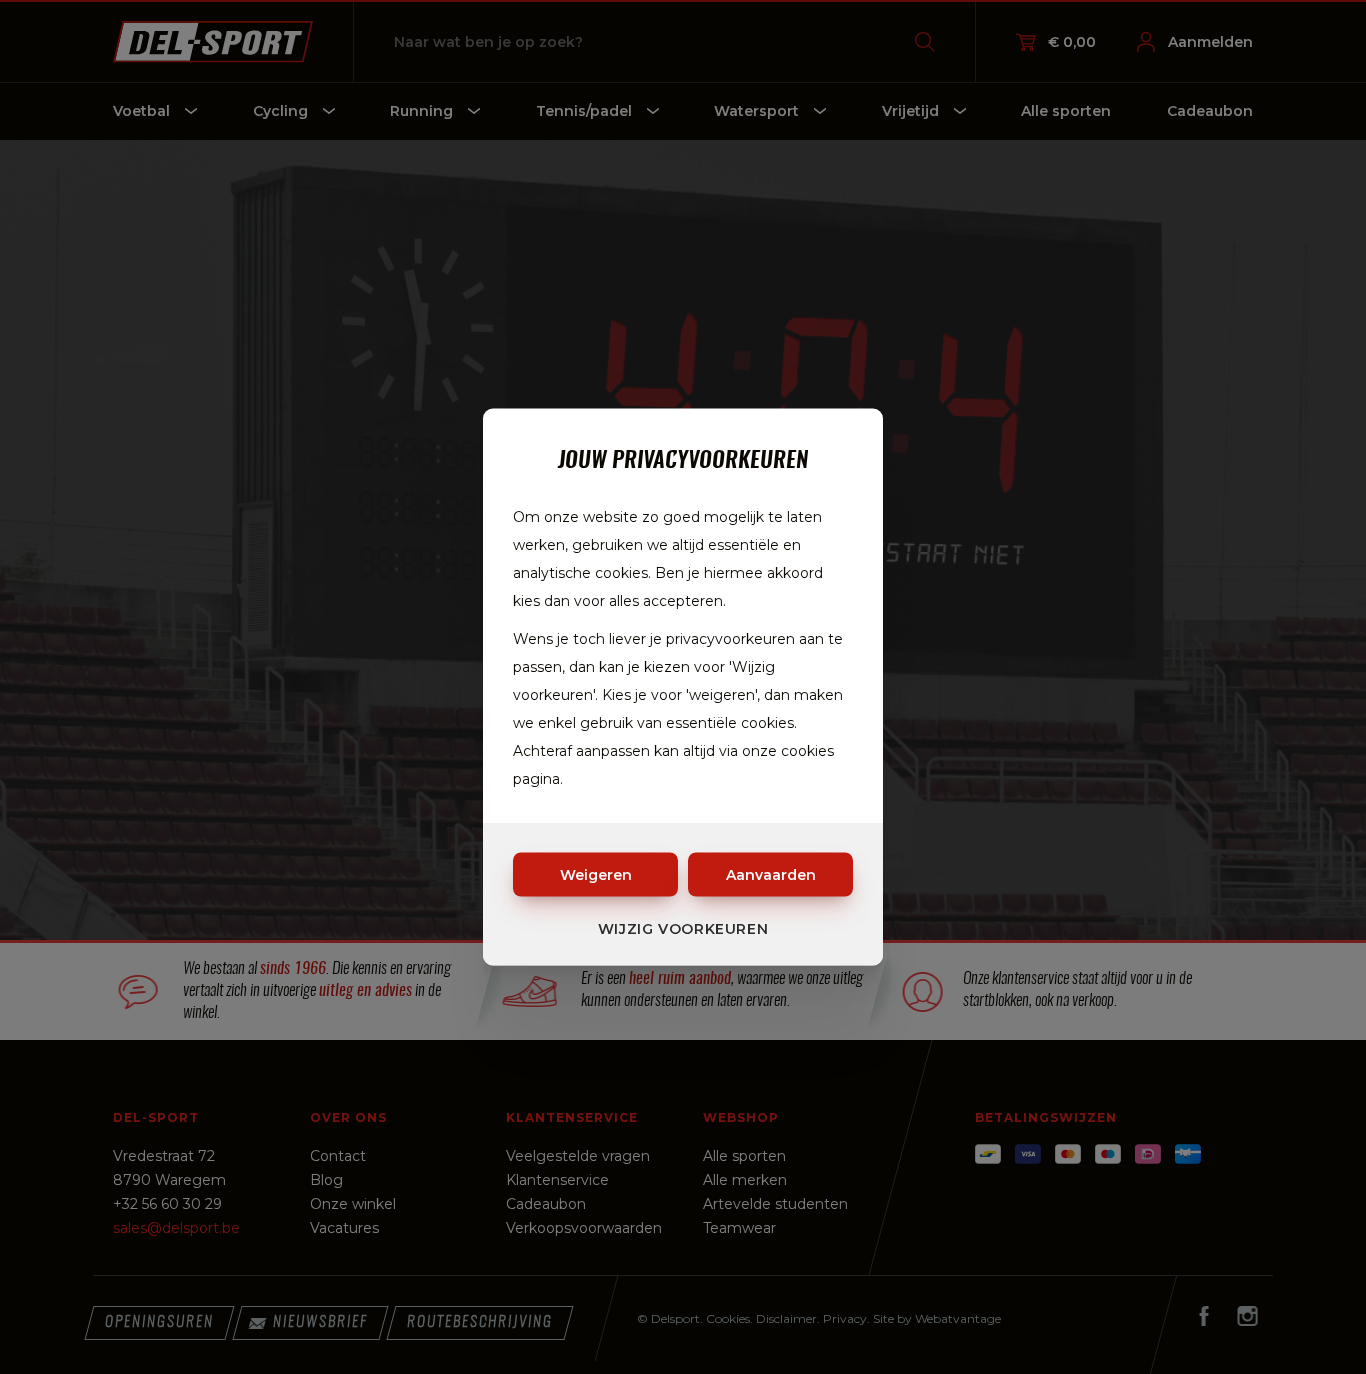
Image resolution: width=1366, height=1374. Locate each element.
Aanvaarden (771, 875)
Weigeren (596, 875)
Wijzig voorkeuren (683, 929)
